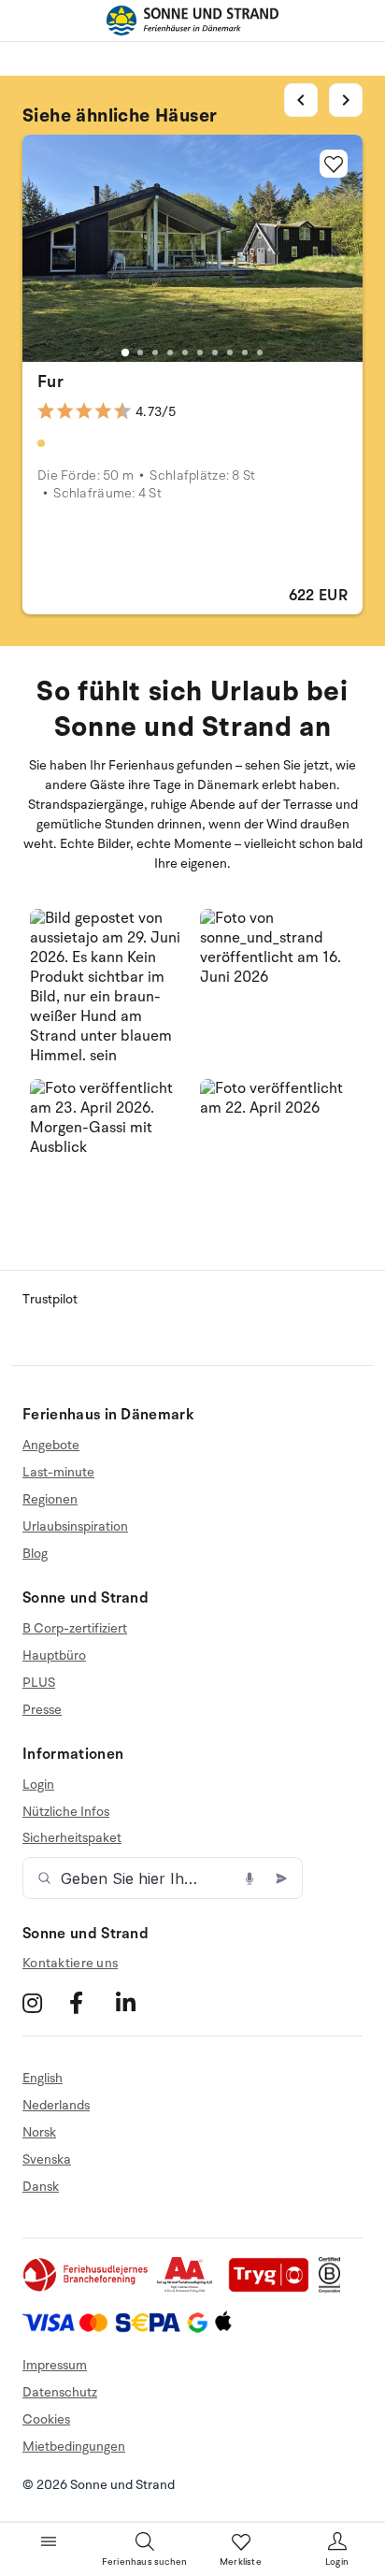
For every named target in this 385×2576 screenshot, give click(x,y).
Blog (35, 1554)
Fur (50, 381)
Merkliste (241, 2562)
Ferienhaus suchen (144, 2562)
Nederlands (56, 2105)
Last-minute (58, 1472)
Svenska (47, 2159)
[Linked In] (137, 2003)
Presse (42, 1710)
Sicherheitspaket (72, 1838)
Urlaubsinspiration (75, 1526)
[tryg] (274, 2288)
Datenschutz (60, 2392)
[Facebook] (90, 2003)
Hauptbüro (54, 1655)
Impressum (55, 2365)
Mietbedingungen (74, 2446)
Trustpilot (50, 1299)
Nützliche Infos (66, 1812)
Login (38, 1785)
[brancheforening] (87, 2288)
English (43, 2079)
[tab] (125, 352)
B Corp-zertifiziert (75, 1629)
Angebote (51, 1446)
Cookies (46, 2419)
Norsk (39, 2132)
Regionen (50, 1499)
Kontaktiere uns (70, 1963)
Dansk (41, 2187)
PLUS (39, 1683)
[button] (107, 986)
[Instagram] (43, 2003)
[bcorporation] (334, 2288)
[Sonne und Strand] (192, 21)
